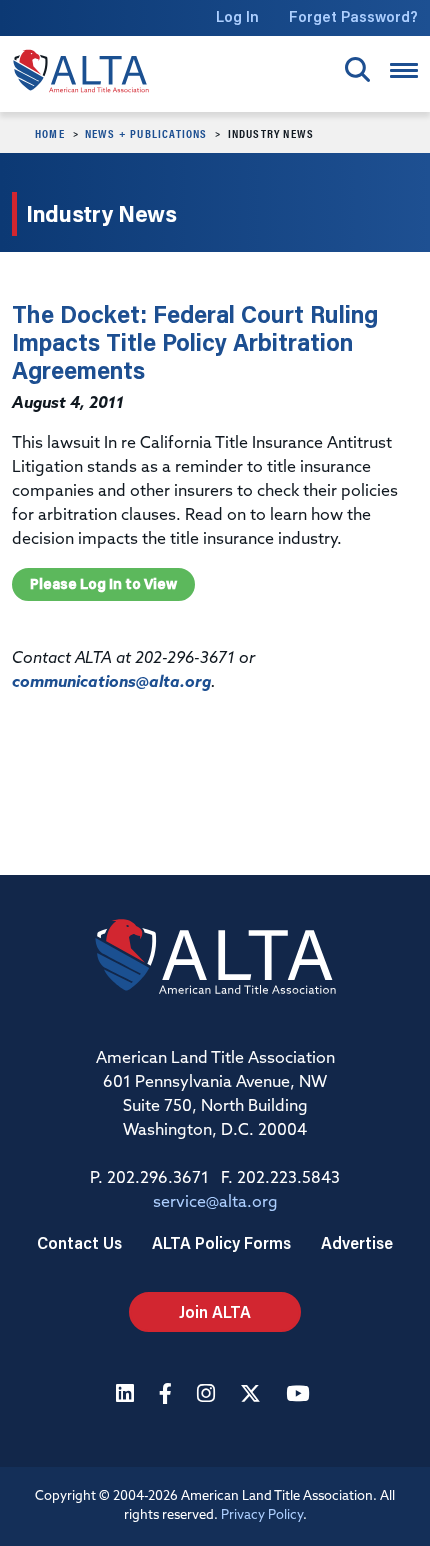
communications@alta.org (111, 683)
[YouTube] (300, 1395)
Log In (237, 16)
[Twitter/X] (253, 1395)
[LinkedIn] (127, 1395)
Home (50, 133)
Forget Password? (353, 16)
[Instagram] (208, 1395)
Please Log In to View (103, 584)
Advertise (357, 1242)
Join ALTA (215, 1311)
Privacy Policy (262, 1515)
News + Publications (146, 133)
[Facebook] (168, 1395)
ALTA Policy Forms (221, 1242)
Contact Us (79, 1242)
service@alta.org (215, 1203)
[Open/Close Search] (357, 69)
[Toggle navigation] (404, 70)
